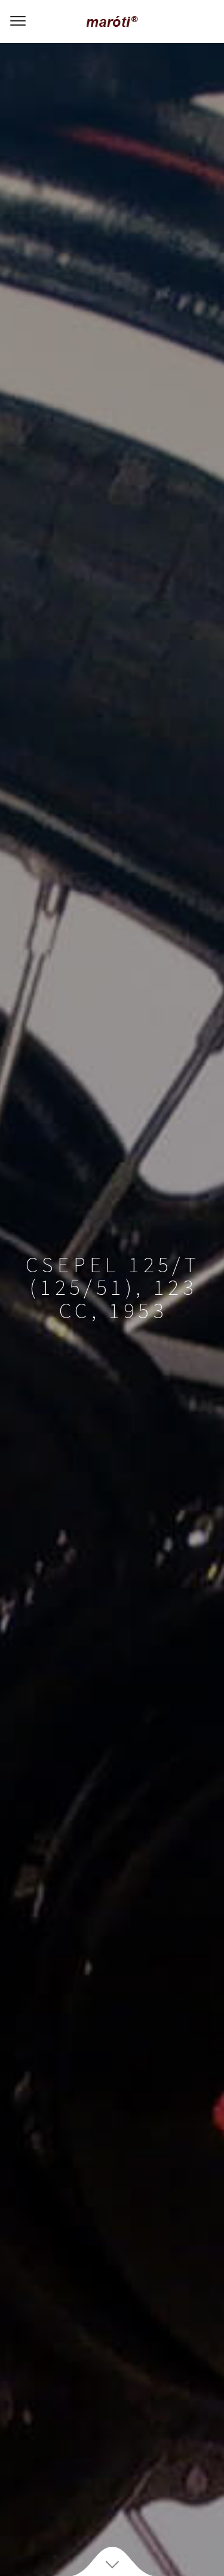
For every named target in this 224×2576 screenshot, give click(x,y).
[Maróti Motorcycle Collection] (112, 21)
